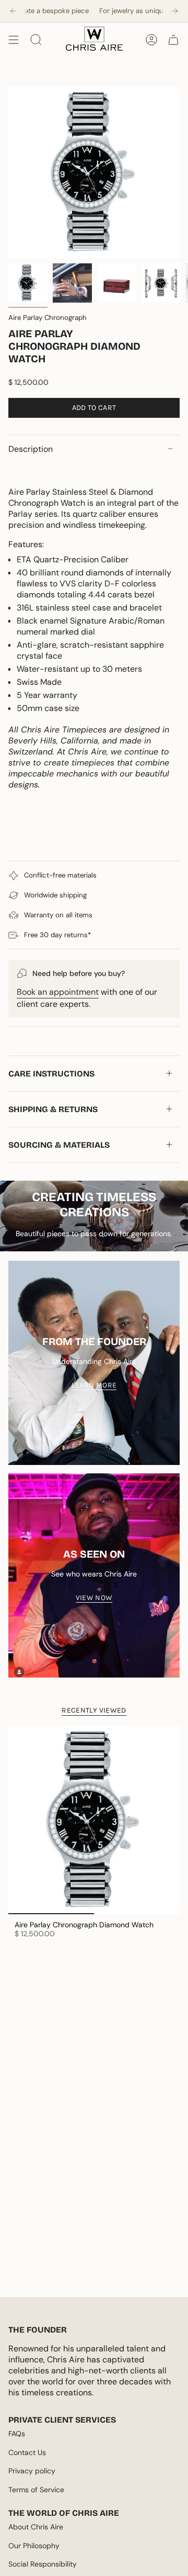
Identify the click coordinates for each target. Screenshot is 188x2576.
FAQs (17, 2434)
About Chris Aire (36, 2527)
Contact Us (27, 2452)
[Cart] (173, 40)
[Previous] (13, 11)
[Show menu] (14, 40)
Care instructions (51, 1074)
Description (31, 449)
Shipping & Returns (53, 1109)
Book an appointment (58, 992)
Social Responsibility (43, 2564)
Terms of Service (36, 2490)
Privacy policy (32, 2471)
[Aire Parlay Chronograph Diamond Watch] (94, 1820)
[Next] (175, 11)
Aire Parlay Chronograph (48, 318)
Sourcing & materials (59, 1145)
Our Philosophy (34, 2546)
